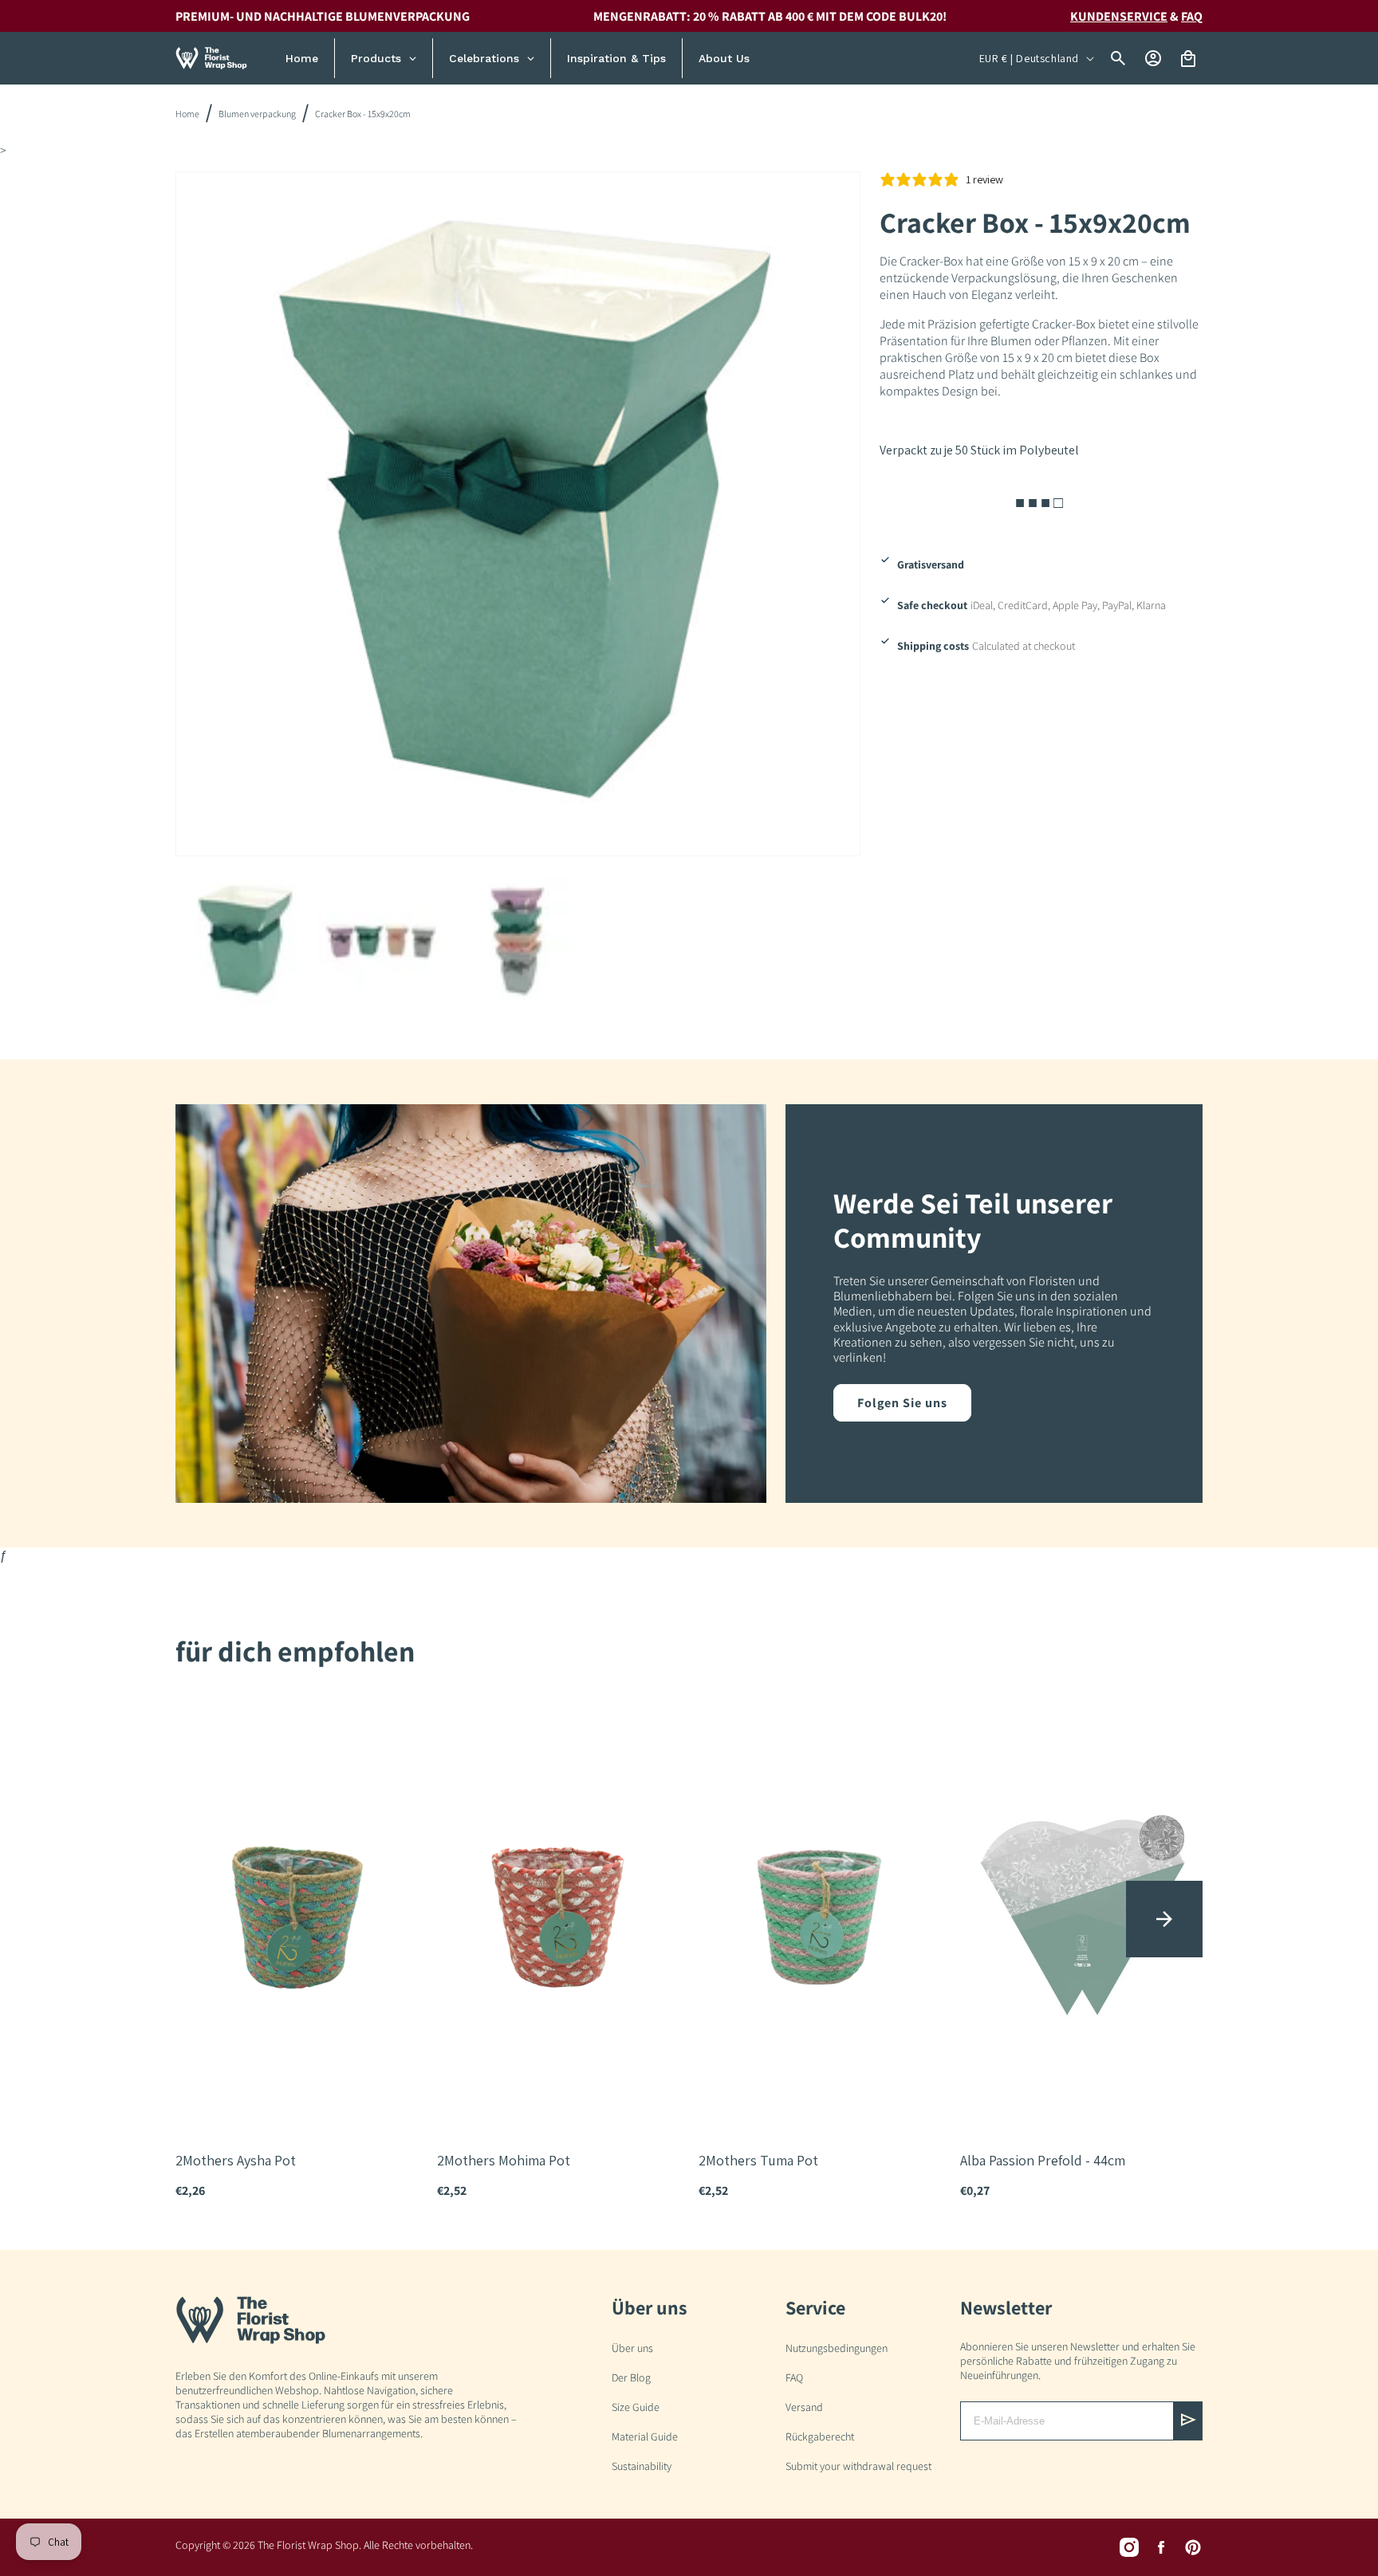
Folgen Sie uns (902, 1403)
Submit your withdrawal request (858, 2466)
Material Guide (645, 2436)
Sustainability (642, 2466)
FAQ (1192, 16)
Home (187, 114)
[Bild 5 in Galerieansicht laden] (381, 941)
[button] (1164, 1919)
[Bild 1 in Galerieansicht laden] (244, 941)
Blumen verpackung (257, 114)
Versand (804, 2407)
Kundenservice (1119, 16)
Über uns (632, 2348)
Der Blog (631, 2377)
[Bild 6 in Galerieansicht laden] (518, 941)
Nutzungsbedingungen (837, 2348)
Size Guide (636, 2407)
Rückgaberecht (820, 2436)
